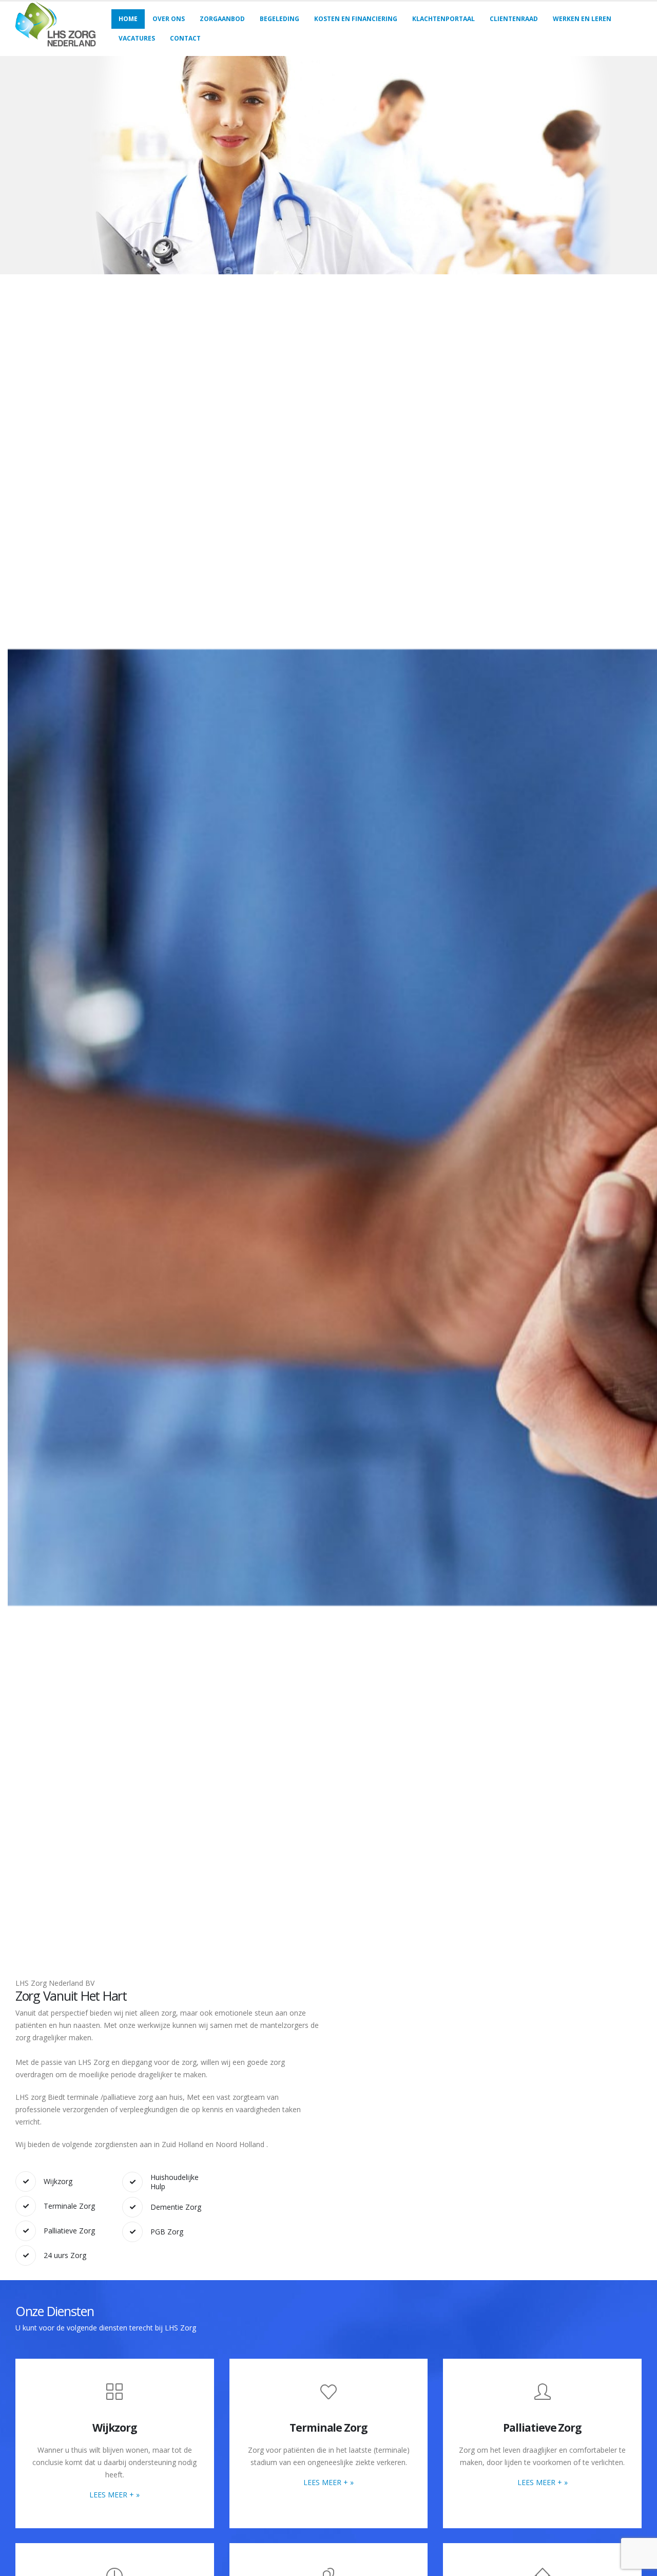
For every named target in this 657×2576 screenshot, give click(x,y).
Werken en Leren (582, 19)
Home (128, 19)
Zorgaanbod (222, 19)
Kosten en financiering (356, 19)
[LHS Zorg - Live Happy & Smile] (56, 29)
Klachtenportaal (443, 19)
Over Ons (169, 19)
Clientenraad (514, 19)
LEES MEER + (114, 2494)
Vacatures (137, 38)
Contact (185, 38)
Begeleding (279, 19)
